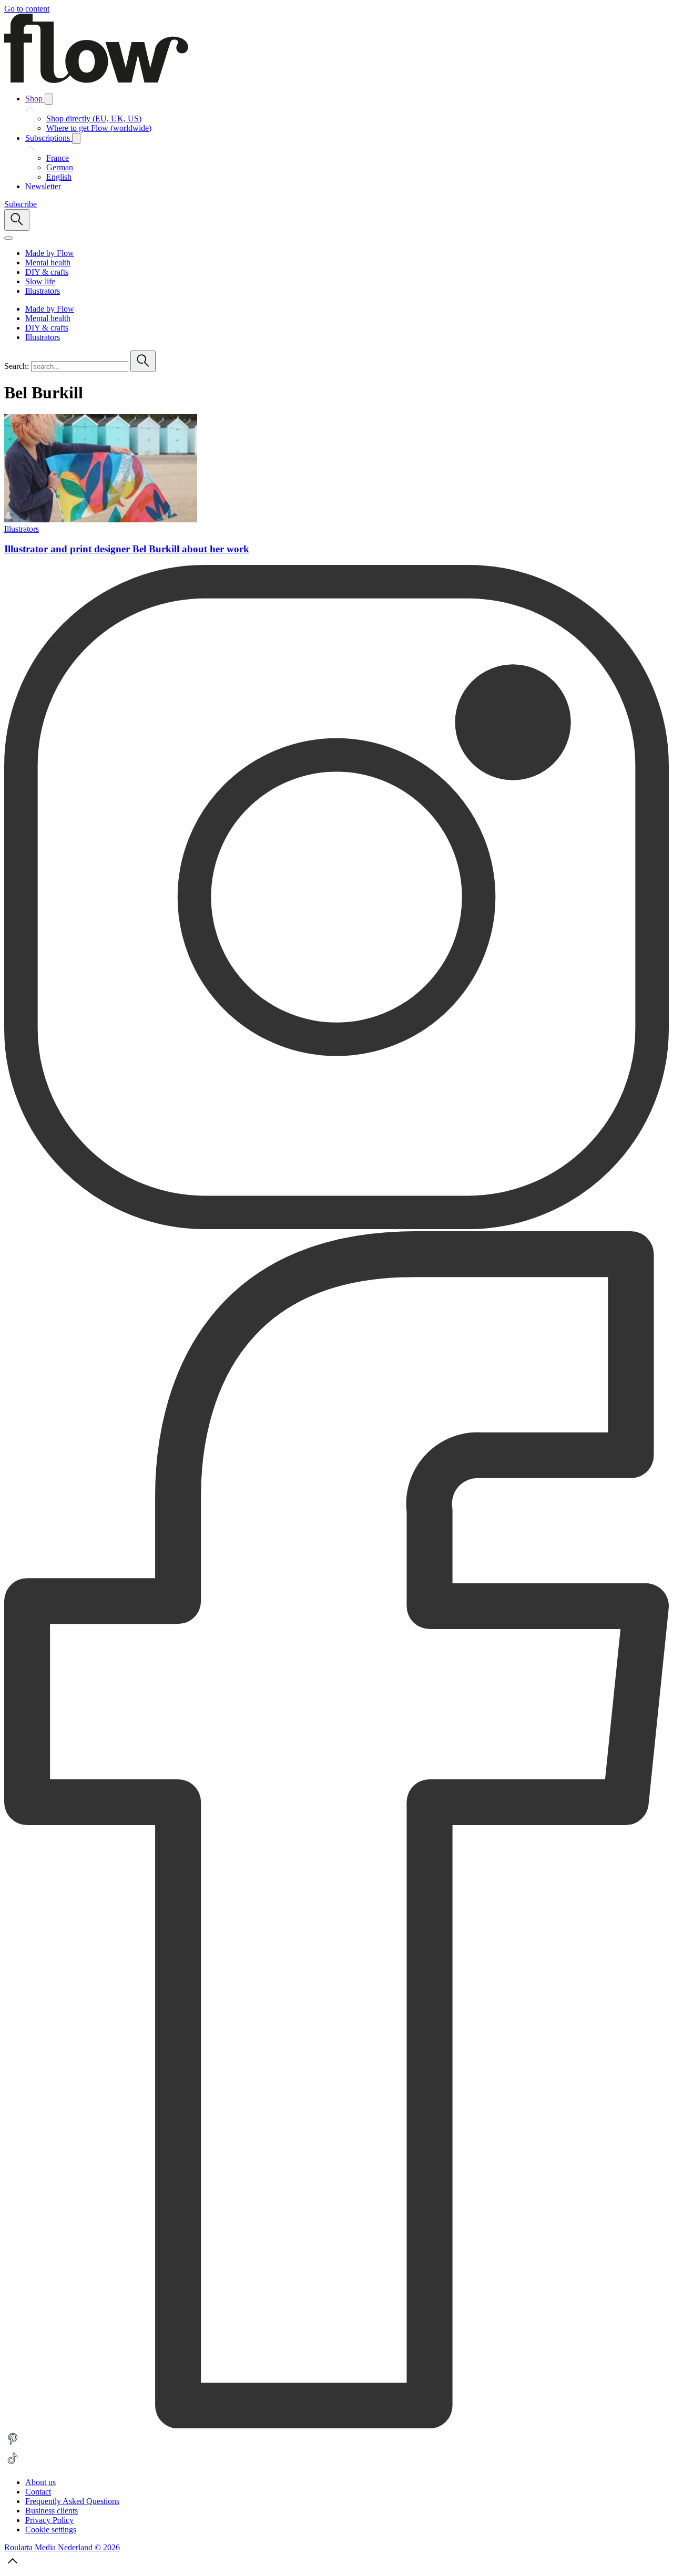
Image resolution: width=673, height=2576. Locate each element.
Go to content (27, 9)
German (60, 167)
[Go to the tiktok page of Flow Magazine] (13, 2464)
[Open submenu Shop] (49, 99)
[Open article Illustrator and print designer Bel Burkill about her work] (101, 519)
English (59, 177)
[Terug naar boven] (13, 2567)
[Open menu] (8, 238)
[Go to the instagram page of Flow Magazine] (336, 1226)
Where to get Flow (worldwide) (99, 128)
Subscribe (21, 204)
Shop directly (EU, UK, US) (94, 119)
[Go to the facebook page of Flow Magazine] (336, 2425)
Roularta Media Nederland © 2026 (62, 2547)
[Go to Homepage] (96, 80)
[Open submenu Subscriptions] (76, 138)
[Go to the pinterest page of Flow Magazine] (13, 2445)
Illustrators (22, 529)
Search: (17, 366)
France (58, 158)
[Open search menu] (17, 220)
